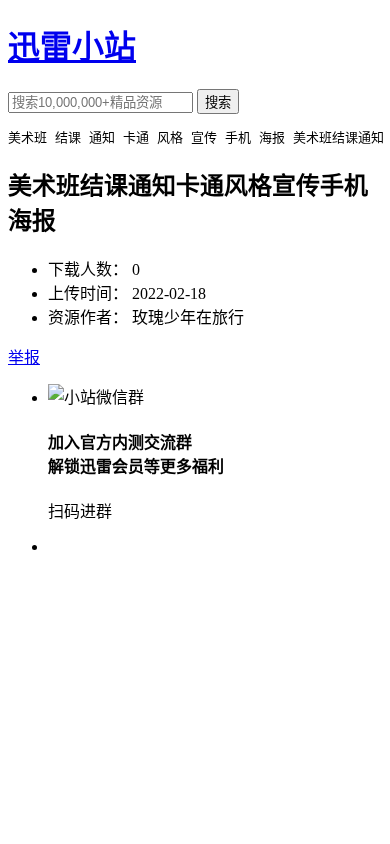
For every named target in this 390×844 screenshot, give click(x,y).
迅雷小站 (72, 47)
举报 (24, 357)
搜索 (218, 102)
